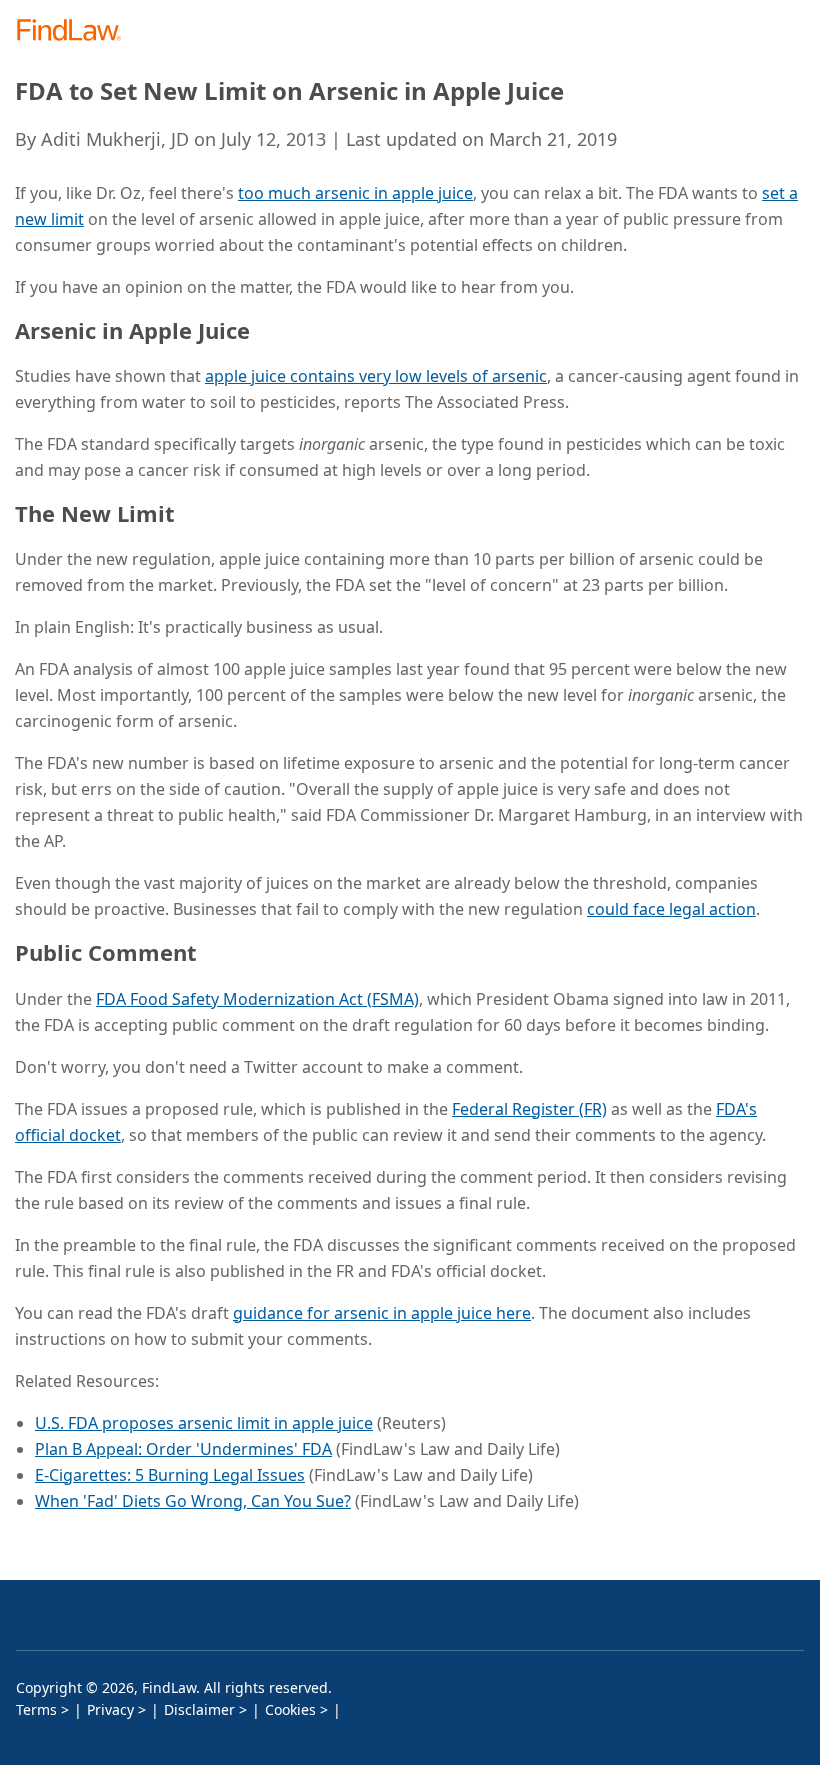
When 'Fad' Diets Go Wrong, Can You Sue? (193, 1501)
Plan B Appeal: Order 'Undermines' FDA (183, 1449)
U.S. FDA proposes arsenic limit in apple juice (204, 1423)
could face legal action (671, 909)
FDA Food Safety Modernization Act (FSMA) (257, 999)
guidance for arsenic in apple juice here (382, 1313)
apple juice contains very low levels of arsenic (376, 376)
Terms (36, 1709)
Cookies (290, 1709)
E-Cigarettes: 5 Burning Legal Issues (170, 1475)
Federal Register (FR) (529, 1109)
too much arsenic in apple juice (355, 193)
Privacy (110, 1709)
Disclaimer (199, 1709)
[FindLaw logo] (75, 31)
